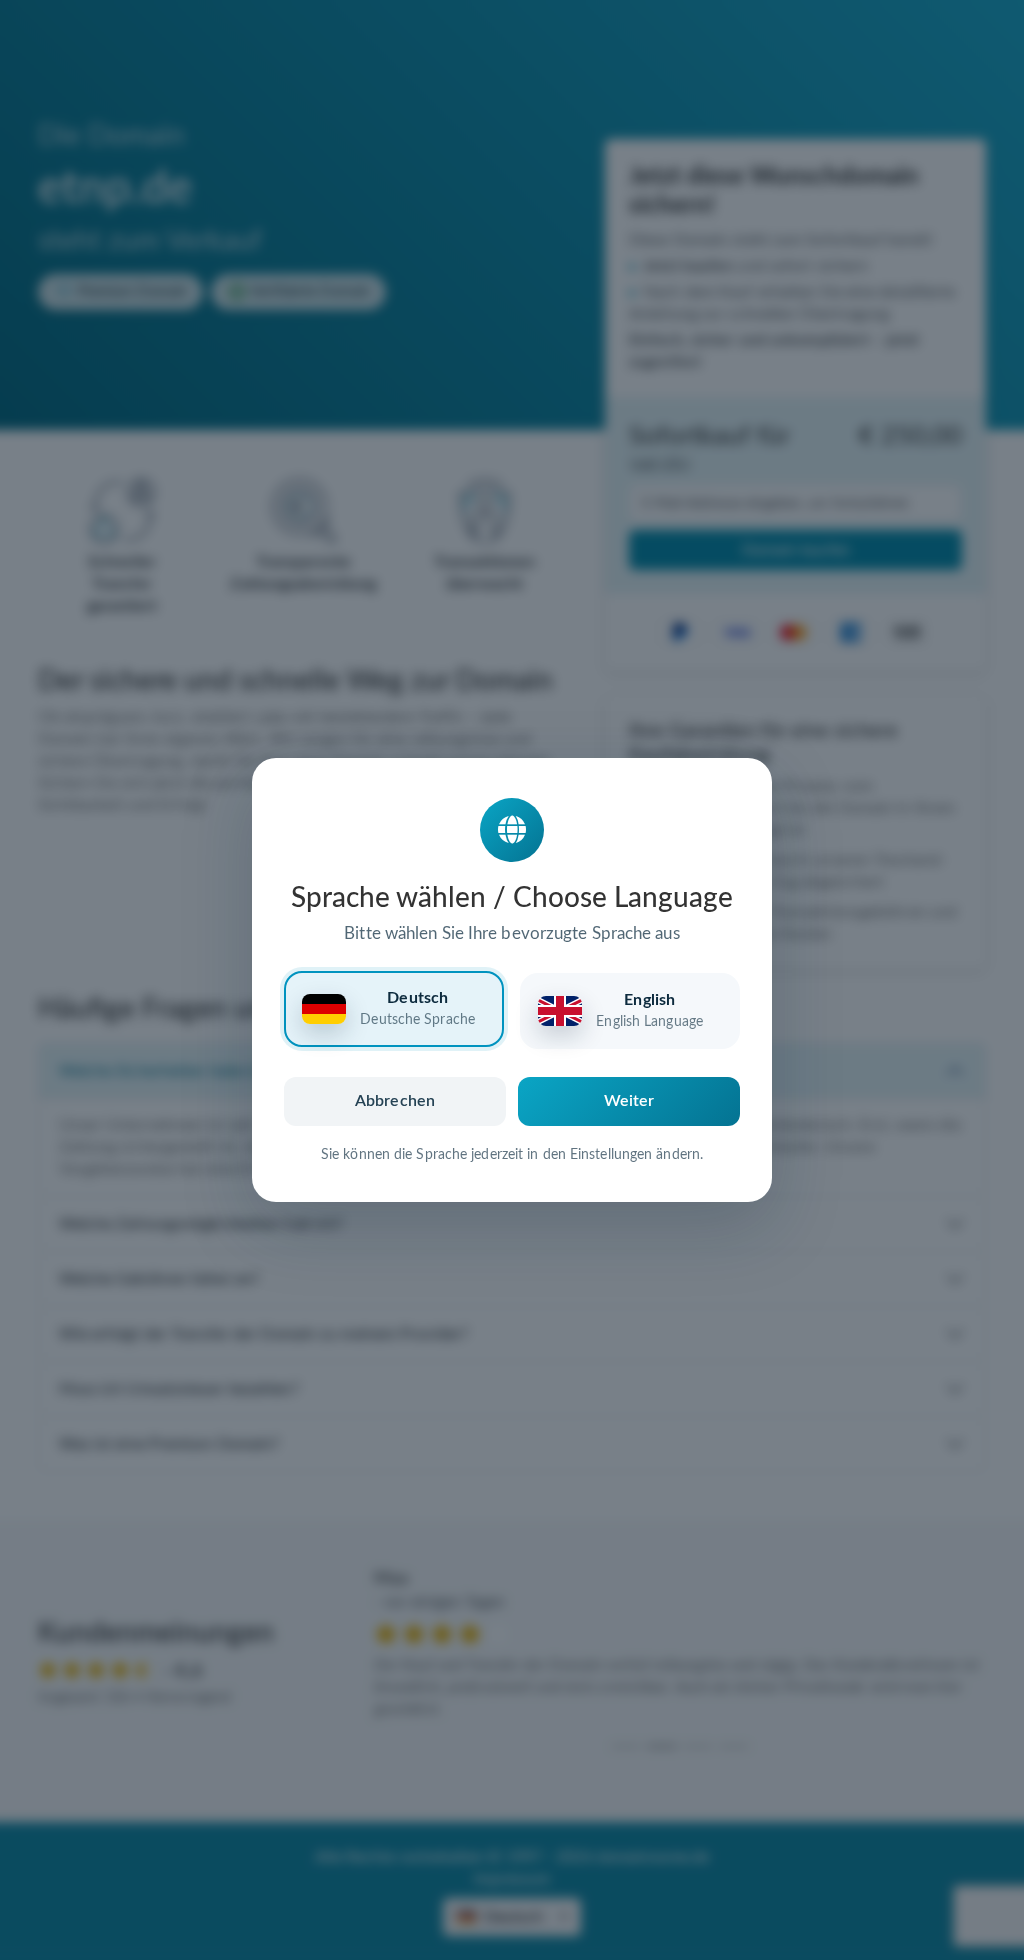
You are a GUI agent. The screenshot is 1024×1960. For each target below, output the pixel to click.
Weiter (629, 1101)
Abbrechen (395, 1101)
